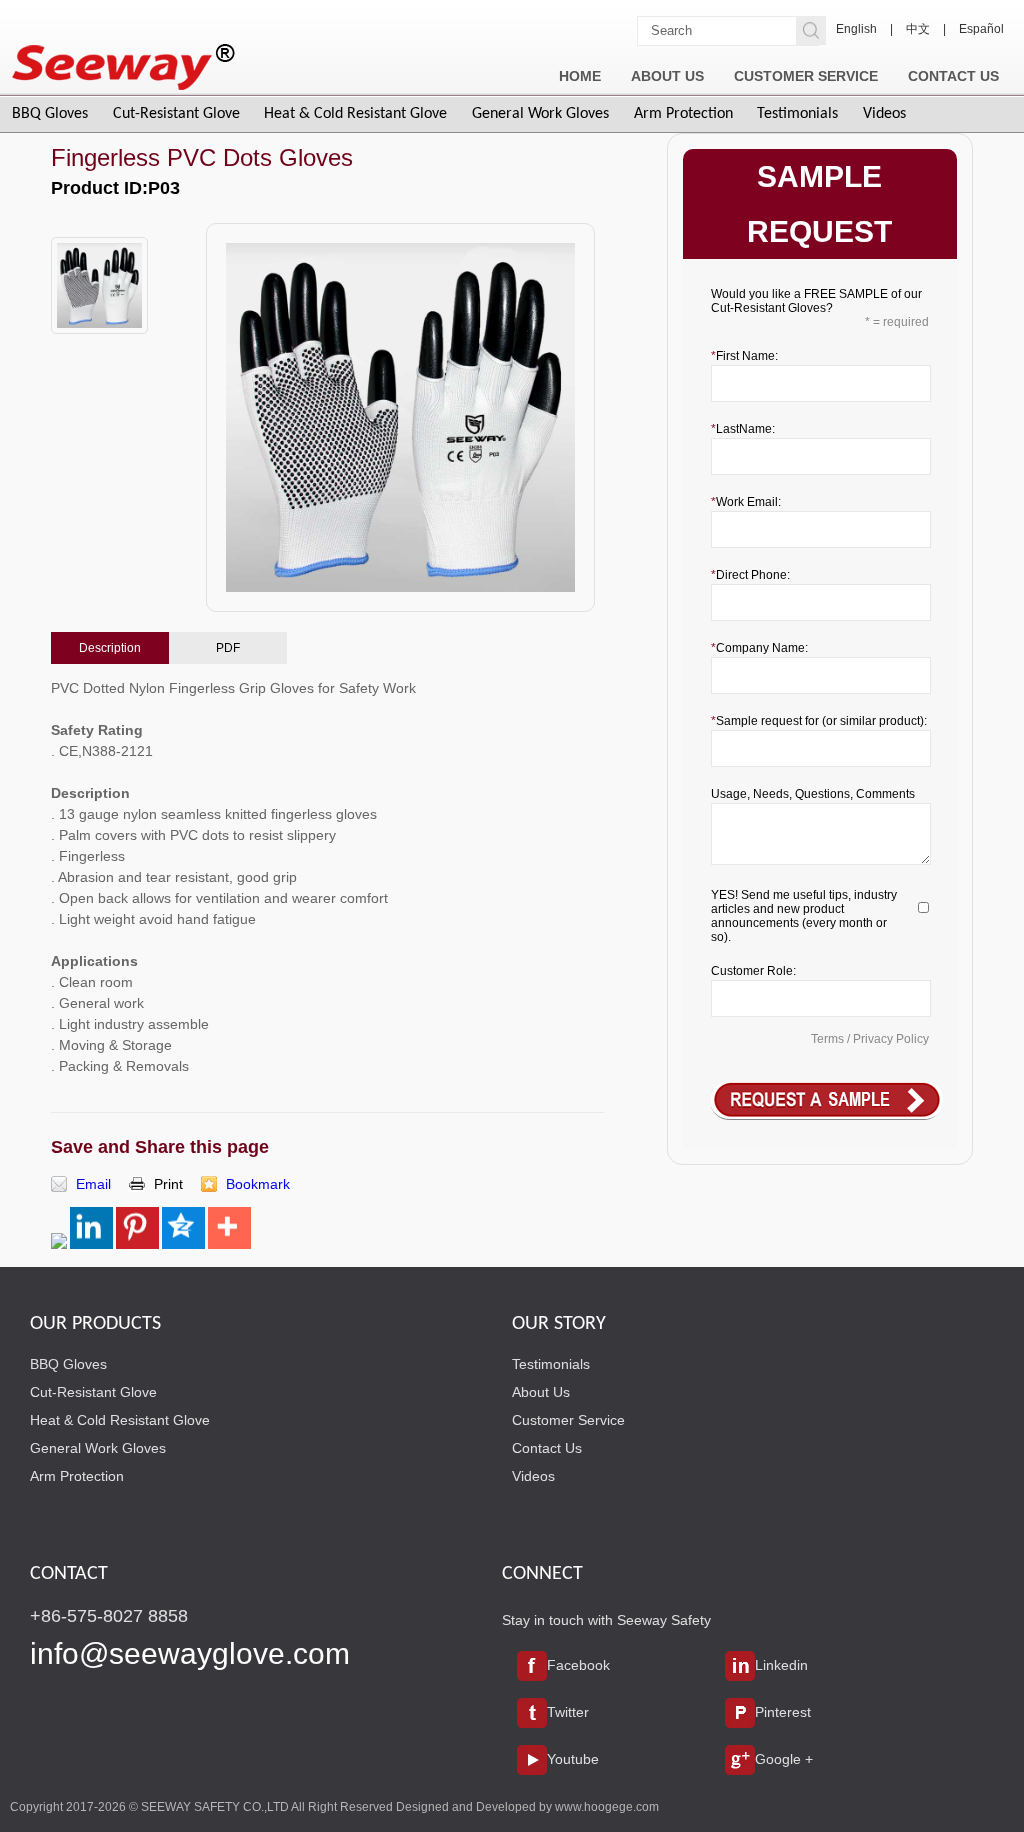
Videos (884, 114)
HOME (580, 76)
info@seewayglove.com (190, 1653)
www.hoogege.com (607, 1807)
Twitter (568, 1712)
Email (93, 1184)
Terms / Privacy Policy (870, 1039)
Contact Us (547, 1448)
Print (168, 1184)
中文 (918, 29)
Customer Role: (753, 971)
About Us (541, 1392)
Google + (784, 1759)
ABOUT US (667, 76)
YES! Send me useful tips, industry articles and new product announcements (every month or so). (804, 916)
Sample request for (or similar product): (821, 721)
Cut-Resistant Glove (176, 114)
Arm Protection (683, 114)
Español (981, 29)
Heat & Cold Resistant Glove (355, 114)
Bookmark (258, 1184)
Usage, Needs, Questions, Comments (813, 794)
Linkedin (781, 1665)
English (856, 29)
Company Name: (762, 648)
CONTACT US (953, 76)
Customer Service (568, 1420)
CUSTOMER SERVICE (806, 76)
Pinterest (783, 1712)
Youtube (573, 1759)
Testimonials (797, 114)
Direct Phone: (753, 575)
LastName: (745, 429)
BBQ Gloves (50, 114)
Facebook (578, 1665)
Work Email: (748, 502)
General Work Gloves (540, 114)
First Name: (747, 356)
